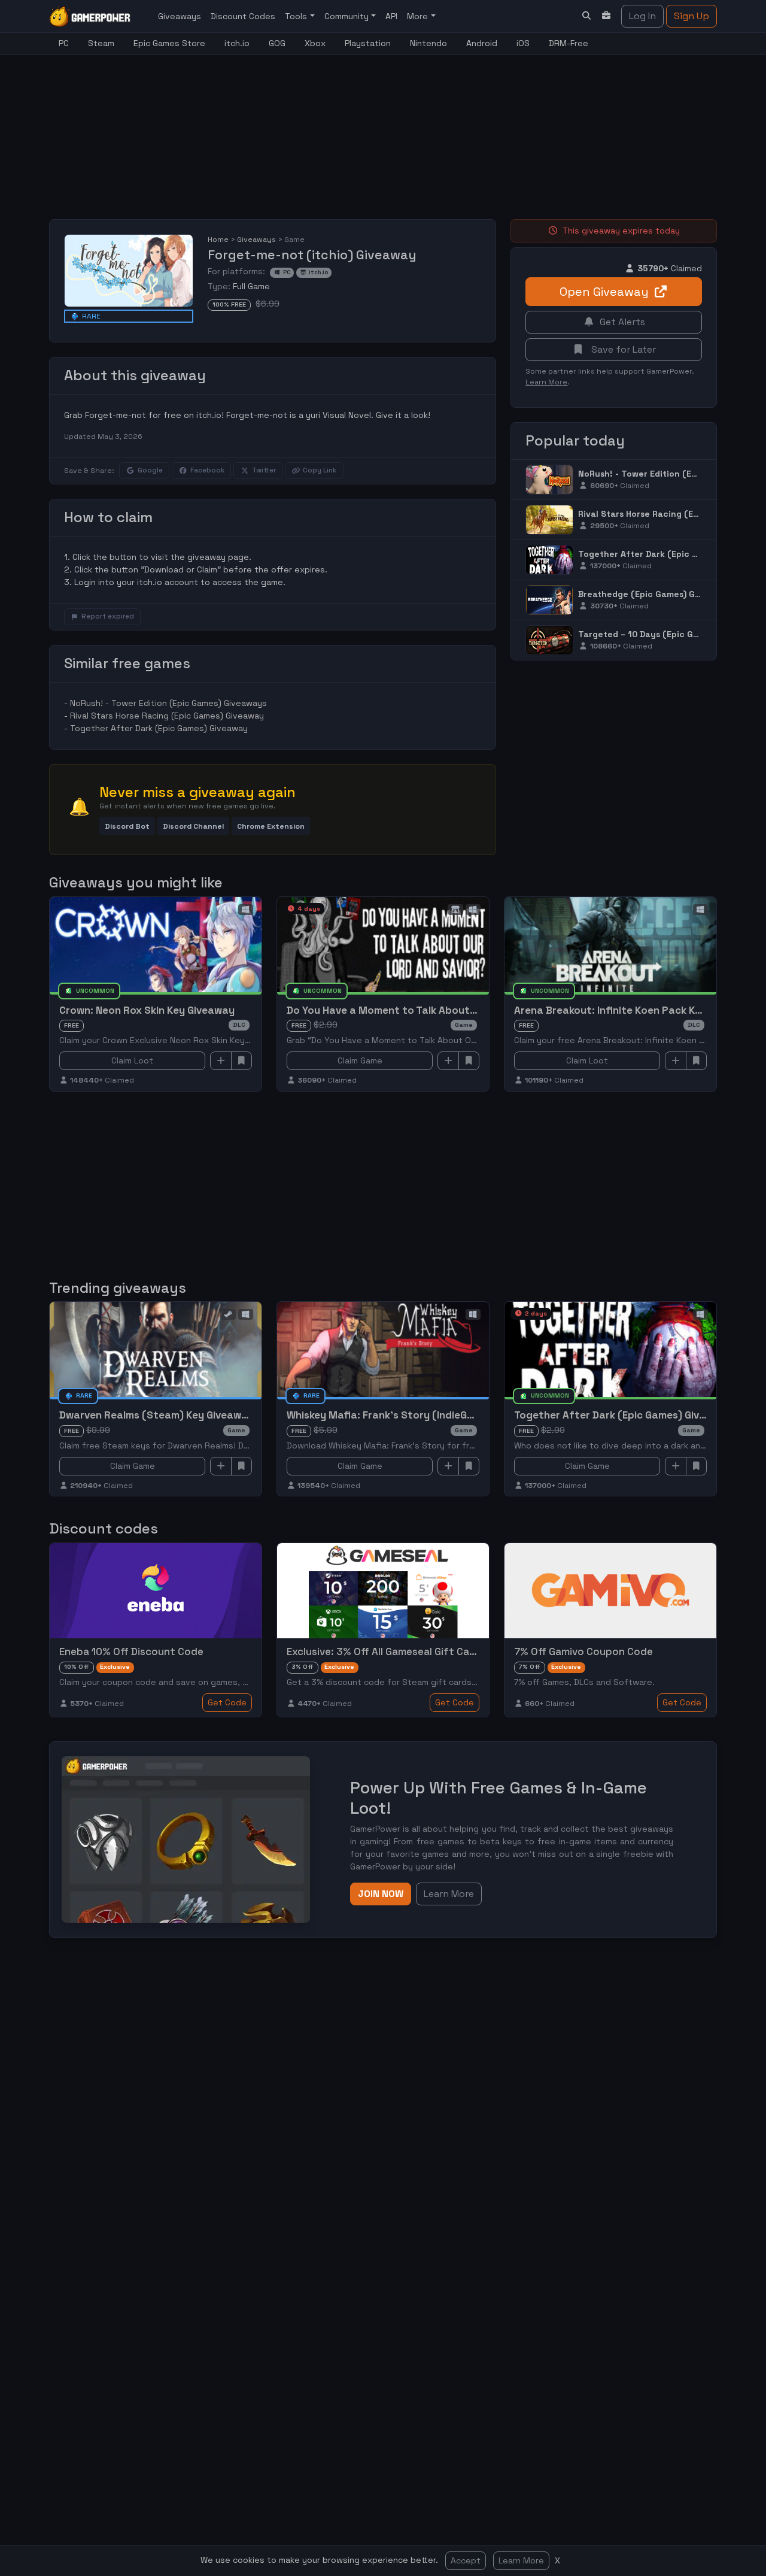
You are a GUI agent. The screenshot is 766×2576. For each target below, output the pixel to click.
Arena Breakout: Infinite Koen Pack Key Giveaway (635, 1010)
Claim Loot (132, 1060)
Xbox (315, 43)
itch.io (237, 43)
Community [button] (348, 16)
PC (64, 43)
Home (218, 240)
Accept (466, 2560)
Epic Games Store (169, 43)
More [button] (419, 16)
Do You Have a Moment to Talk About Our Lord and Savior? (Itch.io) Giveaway (478, 1010)
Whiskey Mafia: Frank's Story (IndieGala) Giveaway (411, 1415)
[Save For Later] (242, 1061)
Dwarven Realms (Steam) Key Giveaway (156, 1415)
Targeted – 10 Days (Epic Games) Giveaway (670, 634)
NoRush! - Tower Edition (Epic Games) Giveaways (168, 703)
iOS (523, 43)
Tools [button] (297, 16)
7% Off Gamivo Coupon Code (583, 1651)
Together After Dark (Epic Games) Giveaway (159, 728)
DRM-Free (569, 43)
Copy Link (320, 470)
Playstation (368, 43)
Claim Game (360, 1060)
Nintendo (428, 43)
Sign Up (691, 16)
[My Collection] (607, 16)
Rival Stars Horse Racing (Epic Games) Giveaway (167, 716)
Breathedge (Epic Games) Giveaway (654, 594)
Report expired (108, 616)
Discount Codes (243, 16)
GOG (277, 43)
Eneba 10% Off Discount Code (131, 1651)
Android (482, 43)
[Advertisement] (339, 130)
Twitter (264, 470)
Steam (101, 43)
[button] (127, 826)
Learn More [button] (449, 1894)
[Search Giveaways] (586, 16)
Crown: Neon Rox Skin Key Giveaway (147, 1010)
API (391, 16)
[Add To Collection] (221, 1061)
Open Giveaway (604, 292)
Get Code (227, 1702)
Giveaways (180, 16)
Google (150, 470)
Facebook (207, 470)
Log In (642, 16)
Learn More (521, 2560)
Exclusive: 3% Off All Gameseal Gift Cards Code (400, 1651)
